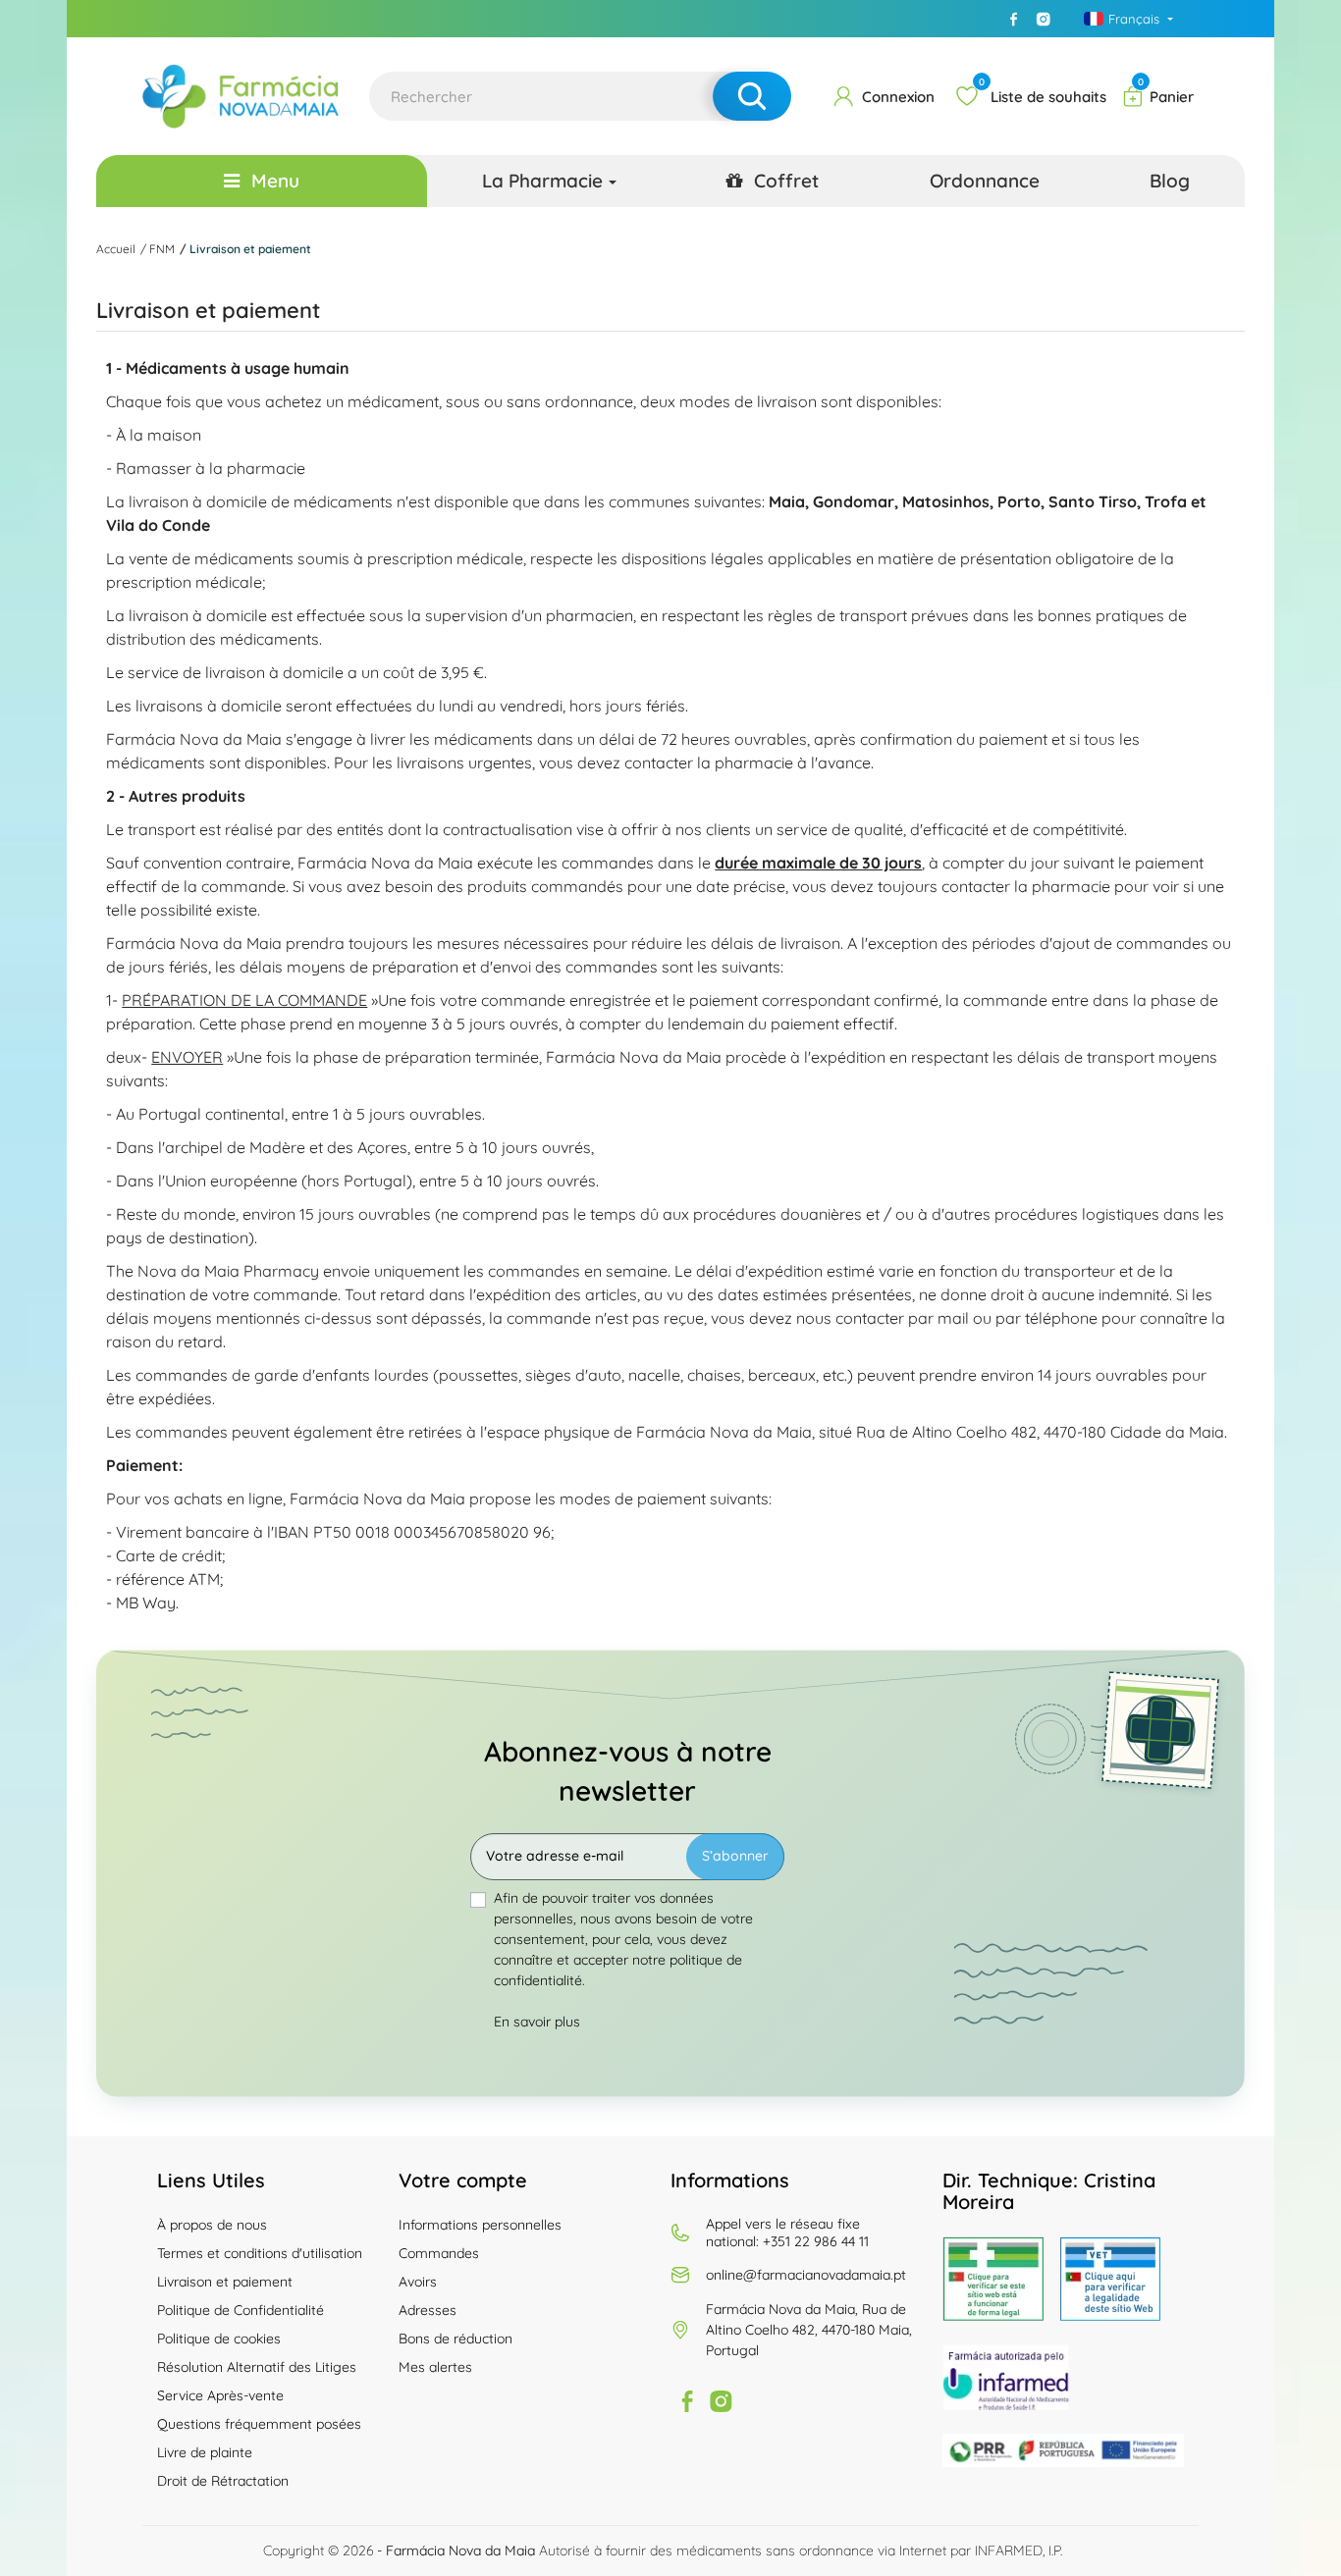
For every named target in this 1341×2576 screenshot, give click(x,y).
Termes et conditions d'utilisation (260, 2253)
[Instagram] (1044, 19)
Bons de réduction (456, 2339)
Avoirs (418, 2282)
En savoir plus (537, 2022)
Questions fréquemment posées (259, 2424)
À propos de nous (212, 2225)
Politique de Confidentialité (241, 2310)
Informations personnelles (480, 2225)
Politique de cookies (219, 2339)
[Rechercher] (752, 96)
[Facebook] (1014, 19)
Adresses (428, 2310)
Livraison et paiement (225, 2282)
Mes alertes (435, 2367)
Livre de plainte (205, 2452)
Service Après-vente (220, 2395)
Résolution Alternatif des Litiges (257, 2367)
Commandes (439, 2253)
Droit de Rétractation (223, 2481)
